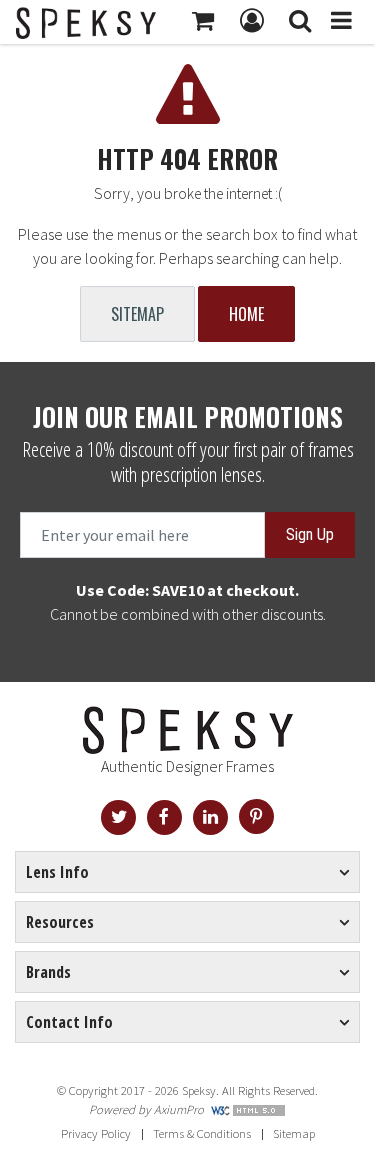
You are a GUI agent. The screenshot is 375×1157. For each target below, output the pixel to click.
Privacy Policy (96, 1133)
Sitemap (137, 314)
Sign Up (310, 534)
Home (246, 314)
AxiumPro (179, 1109)
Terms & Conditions (202, 1133)
